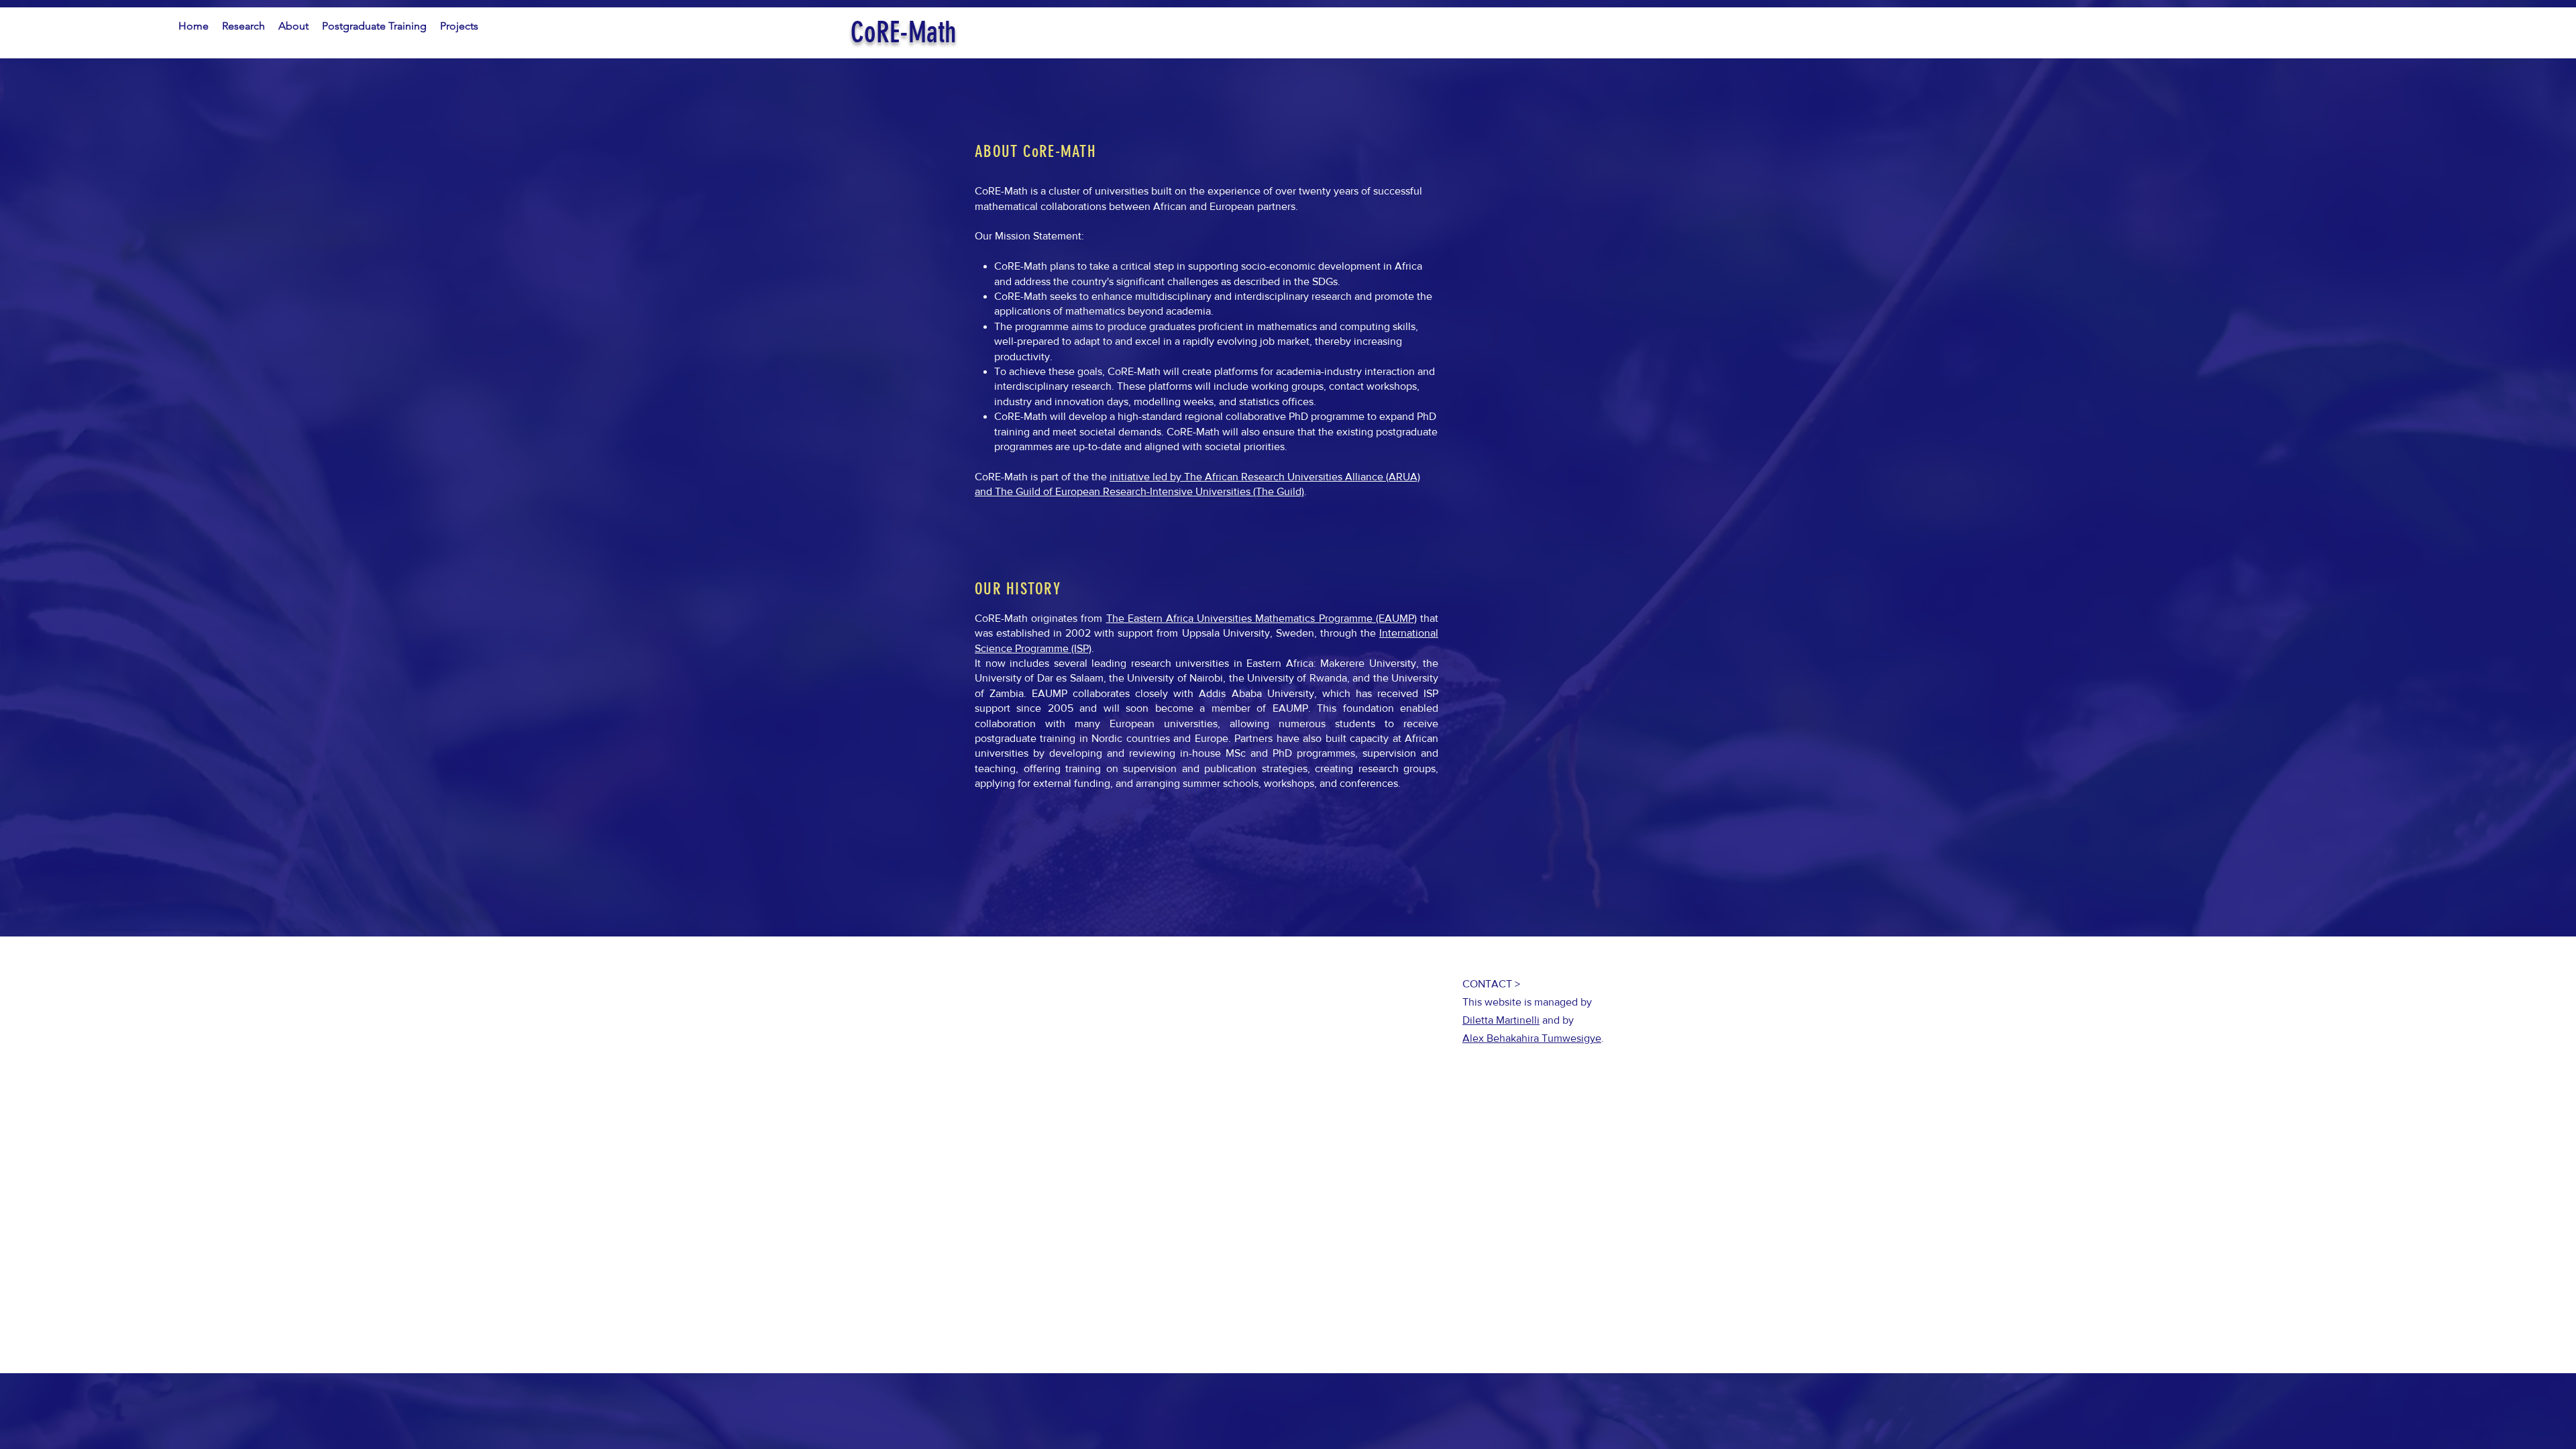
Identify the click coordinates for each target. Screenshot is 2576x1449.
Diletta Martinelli (1501, 1020)
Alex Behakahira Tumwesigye (1532, 1038)
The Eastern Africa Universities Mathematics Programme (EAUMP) (1262, 618)
